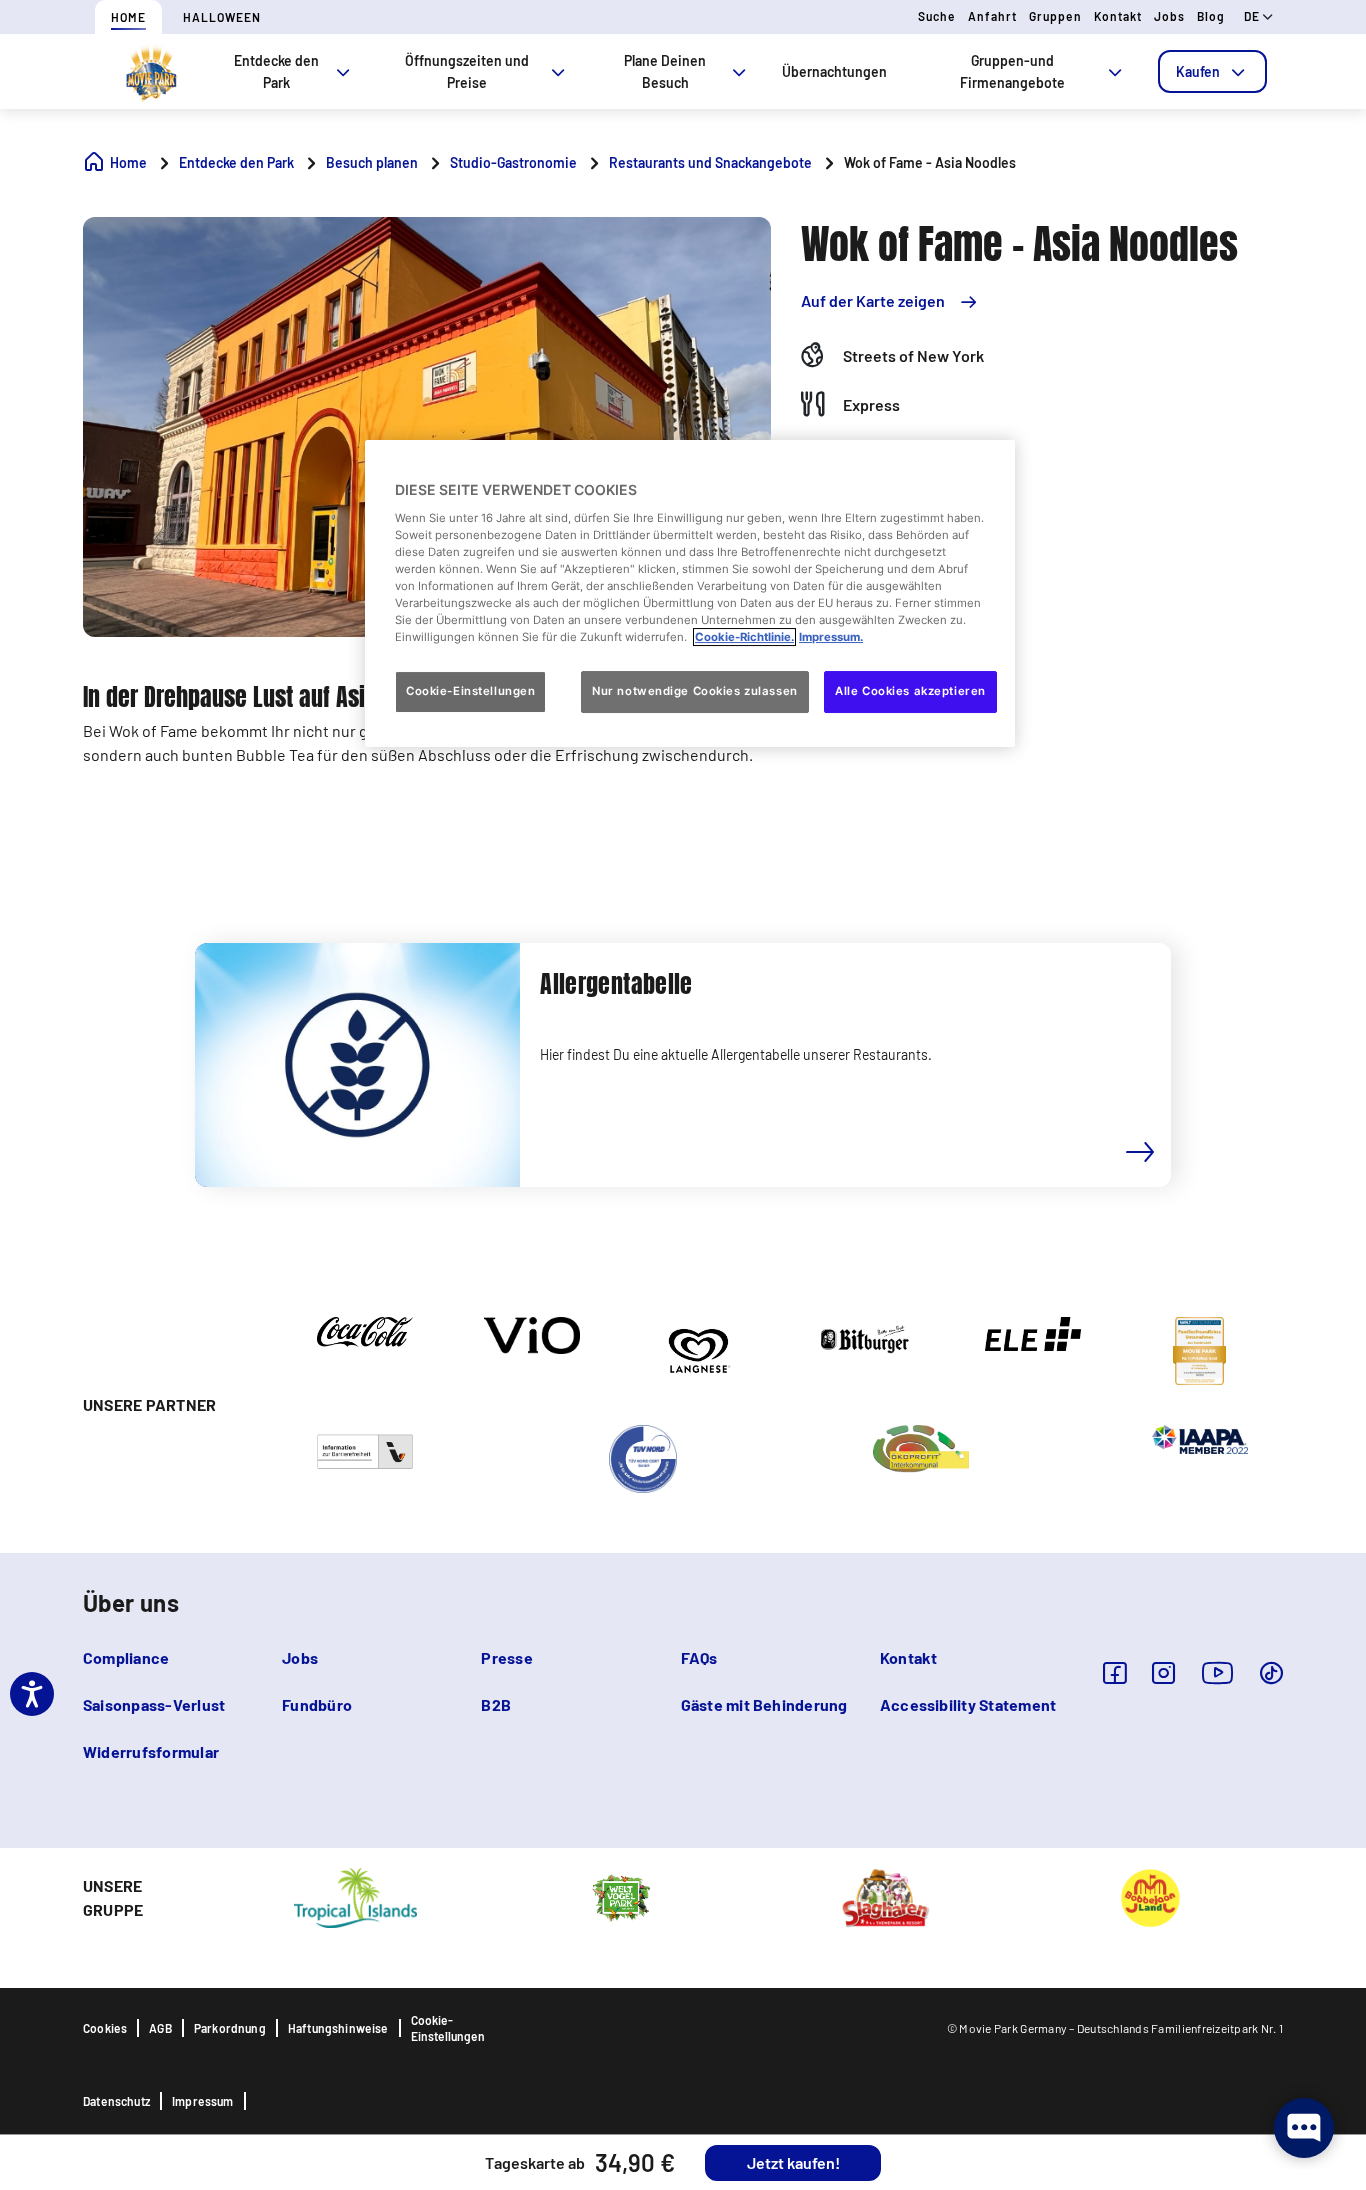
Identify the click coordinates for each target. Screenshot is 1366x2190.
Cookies (105, 2028)
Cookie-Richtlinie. (744, 637)
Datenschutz (116, 2101)
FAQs (699, 1657)
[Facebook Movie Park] (1114, 1672)
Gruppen (1055, 16)
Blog (1211, 16)
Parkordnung (230, 2028)
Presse (506, 1657)
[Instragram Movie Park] (1163, 1672)
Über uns (131, 1602)
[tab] (1212, 71)
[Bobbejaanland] (1150, 1896)
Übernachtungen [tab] (834, 71)
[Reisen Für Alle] (365, 1450)
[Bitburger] (866, 1338)
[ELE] (1033, 1332)
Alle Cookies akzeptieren (910, 691)
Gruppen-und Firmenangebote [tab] (1012, 71)
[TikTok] (1271, 1672)
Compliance (126, 1657)
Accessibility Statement (968, 1704)
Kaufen (1198, 71)
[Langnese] (698, 1349)
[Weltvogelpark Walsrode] (621, 1896)
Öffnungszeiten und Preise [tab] (467, 71)
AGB (160, 2028)
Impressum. (831, 637)
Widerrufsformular (151, 1751)
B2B (496, 1704)
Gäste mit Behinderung (764, 1704)
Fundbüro (317, 1704)
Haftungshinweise (338, 2028)
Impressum (203, 2101)
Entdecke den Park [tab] (276, 71)
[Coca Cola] (365, 1330)
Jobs (1169, 16)
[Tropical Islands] (355, 1896)
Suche (937, 16)
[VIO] (532, 1334)
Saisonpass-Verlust (154, 1704)
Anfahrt (992, 16)
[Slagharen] (885, 1896)
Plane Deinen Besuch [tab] (665, 71)
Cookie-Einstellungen (448, 2028)
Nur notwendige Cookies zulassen (695, 691)
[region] (690, 593)
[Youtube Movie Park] (1218, 1672)
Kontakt (1118, 16)
